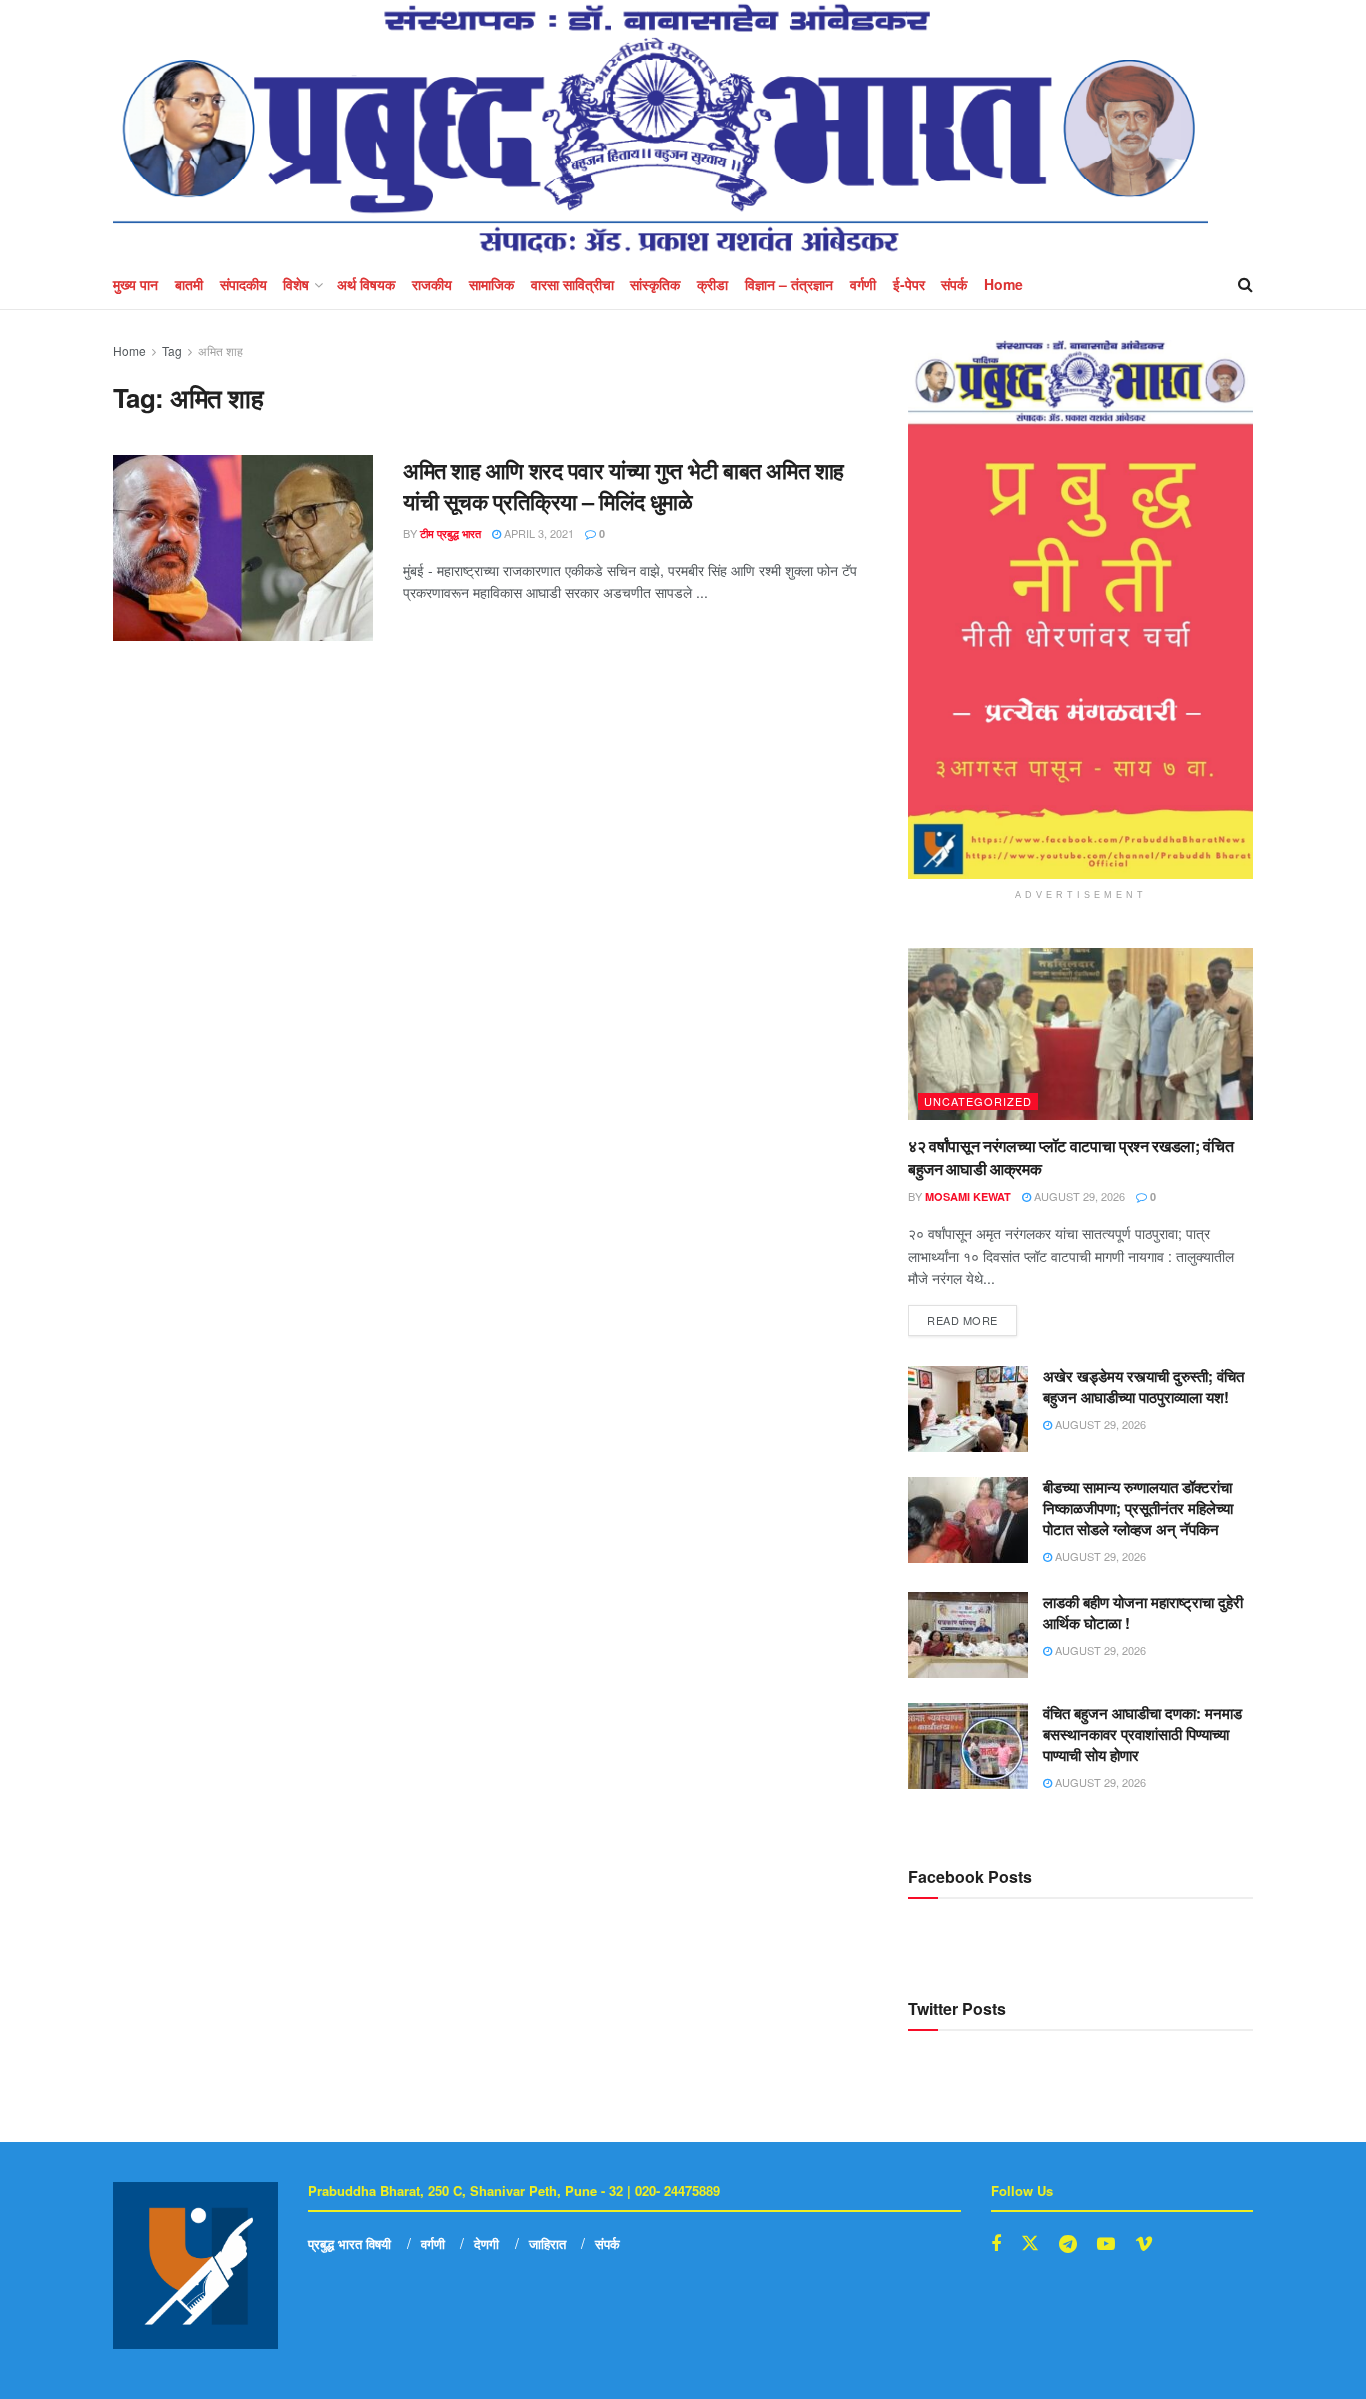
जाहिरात (547, 2243)
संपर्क (954, 284)
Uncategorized (978, 1101)
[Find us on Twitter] (1030, 2243)
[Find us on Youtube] (1106, 2244)
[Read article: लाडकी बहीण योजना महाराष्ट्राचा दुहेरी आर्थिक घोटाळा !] (968, 1635)
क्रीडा (712, 284)
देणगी (486, 2243)
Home (1003, 284)
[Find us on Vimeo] (1144, 2244)
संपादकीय (243, 284)
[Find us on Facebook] (996, 2244)
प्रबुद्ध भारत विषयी (349, 2243)
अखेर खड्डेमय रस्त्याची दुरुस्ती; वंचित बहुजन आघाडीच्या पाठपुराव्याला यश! (1143, 1386)
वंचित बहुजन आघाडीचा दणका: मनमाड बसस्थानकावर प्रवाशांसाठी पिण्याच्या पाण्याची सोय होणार (1142, 1734)
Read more (972, 1316)
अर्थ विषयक (366, 284)
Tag (172, 350)
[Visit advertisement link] (1080, 609)
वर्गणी (863, 284)
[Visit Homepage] (660, 129)
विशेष (296, 284)
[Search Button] (1245, 284)
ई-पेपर (909, 284)
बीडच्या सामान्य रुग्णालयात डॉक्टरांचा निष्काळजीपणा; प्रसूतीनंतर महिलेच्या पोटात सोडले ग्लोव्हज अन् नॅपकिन (1138, 1508)
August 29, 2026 (1078, 1196)
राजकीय (432, 284)
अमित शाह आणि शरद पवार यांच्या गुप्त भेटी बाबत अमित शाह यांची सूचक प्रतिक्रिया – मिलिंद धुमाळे (623, 485)
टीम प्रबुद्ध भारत (450, 533)
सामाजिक (491, 284)
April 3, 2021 (537, 533)
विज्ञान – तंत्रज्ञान (789, 284)
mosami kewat (968, 1196)
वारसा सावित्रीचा (572, 284)
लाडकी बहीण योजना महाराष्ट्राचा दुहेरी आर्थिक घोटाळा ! (1143, 1612)
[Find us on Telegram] (1068, 2244)
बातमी (189, 284)
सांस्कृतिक (655, 284)
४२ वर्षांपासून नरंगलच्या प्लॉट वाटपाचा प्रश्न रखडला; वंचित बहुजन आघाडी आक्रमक (1071, 1156)
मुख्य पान (135, 284)
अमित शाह (220, 350)
